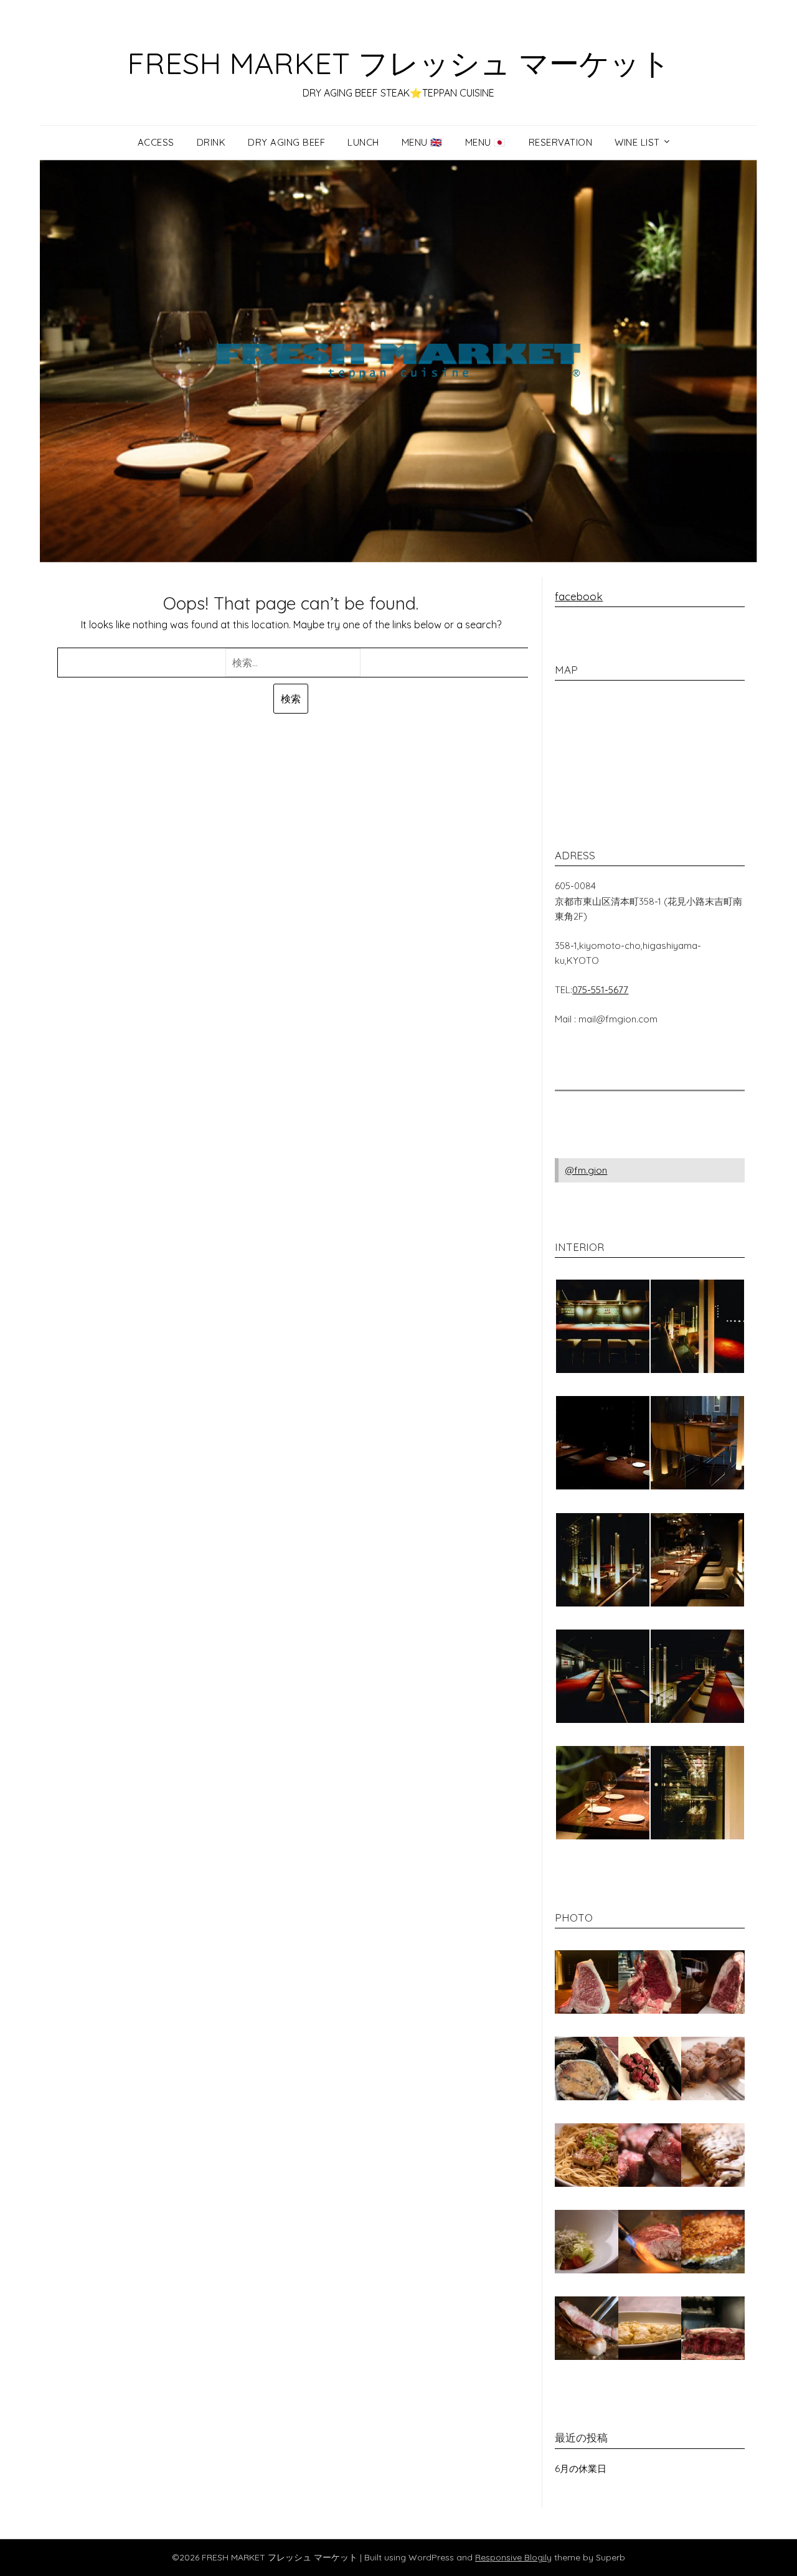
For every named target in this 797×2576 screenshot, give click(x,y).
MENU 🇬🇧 (422, 142)
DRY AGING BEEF (286, 142)
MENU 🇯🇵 (486, 142)
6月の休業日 (581, 2469)
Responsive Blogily (513, 2557)
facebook (579, 596)
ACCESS (156, 142)
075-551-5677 (600, 990)
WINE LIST (637, 142)
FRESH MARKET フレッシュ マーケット (399, 63)
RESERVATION (561, 142)
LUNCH (363, 142)
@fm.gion (586, 1170)
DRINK (211, 142)
